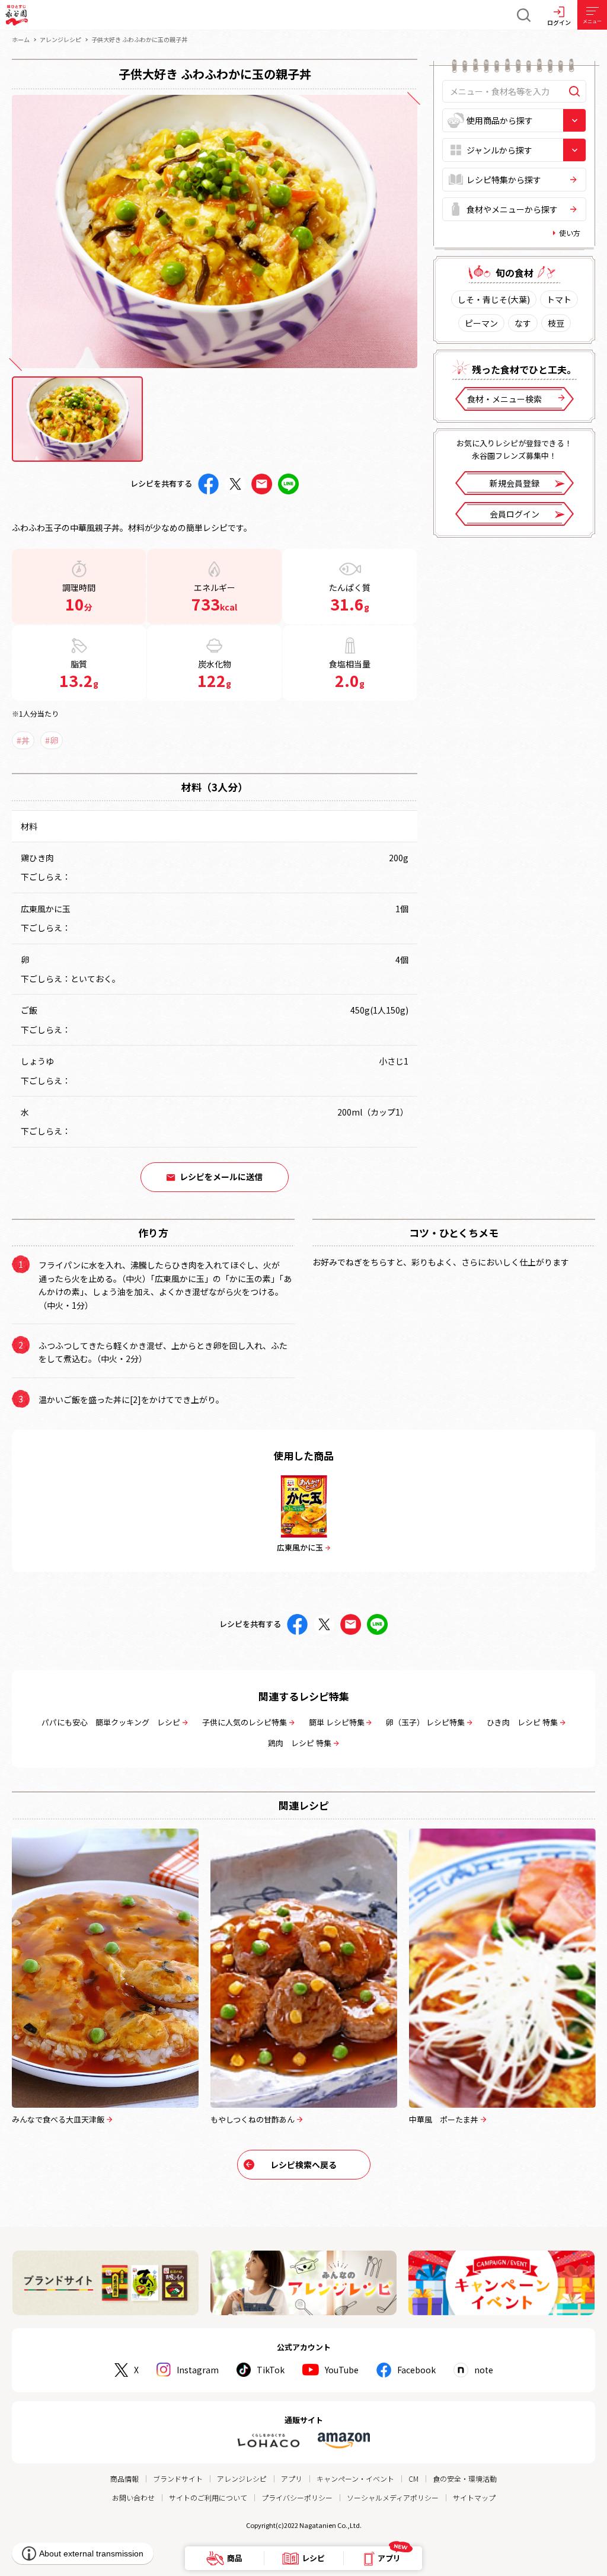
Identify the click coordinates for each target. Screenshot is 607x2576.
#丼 (23, 740)
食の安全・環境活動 (465, 2478)
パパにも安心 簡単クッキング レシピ (111, 1722)
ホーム (21, 39)
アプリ (292, 2478)
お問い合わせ (133, 2497)
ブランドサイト (178, 2478)
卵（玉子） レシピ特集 (425, 1722)
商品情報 (124, 2478)
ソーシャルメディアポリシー (393, 2497)
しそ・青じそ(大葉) (494, 299)
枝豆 (556, 323)
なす (523, 323)
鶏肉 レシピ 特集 (300, 1743)
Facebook (416, 2370)
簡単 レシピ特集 (337, 1722)
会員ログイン (515, 514)
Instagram (198, 2370)
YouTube (342, 2370)
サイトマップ (474, 2497)
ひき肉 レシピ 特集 (522, 1722)
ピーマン (481, 323)
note (484, 2370)
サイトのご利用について (208, 2497)
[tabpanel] (215, 231)
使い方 (570, 233)
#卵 (52, 740)
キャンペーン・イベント (355, 2478)
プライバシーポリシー (297, 2497)
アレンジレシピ (60, 39)
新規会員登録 (515, 483)
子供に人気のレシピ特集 (245, 1722)
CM (413, 2478)
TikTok (271, 2370)
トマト (559, 299)
